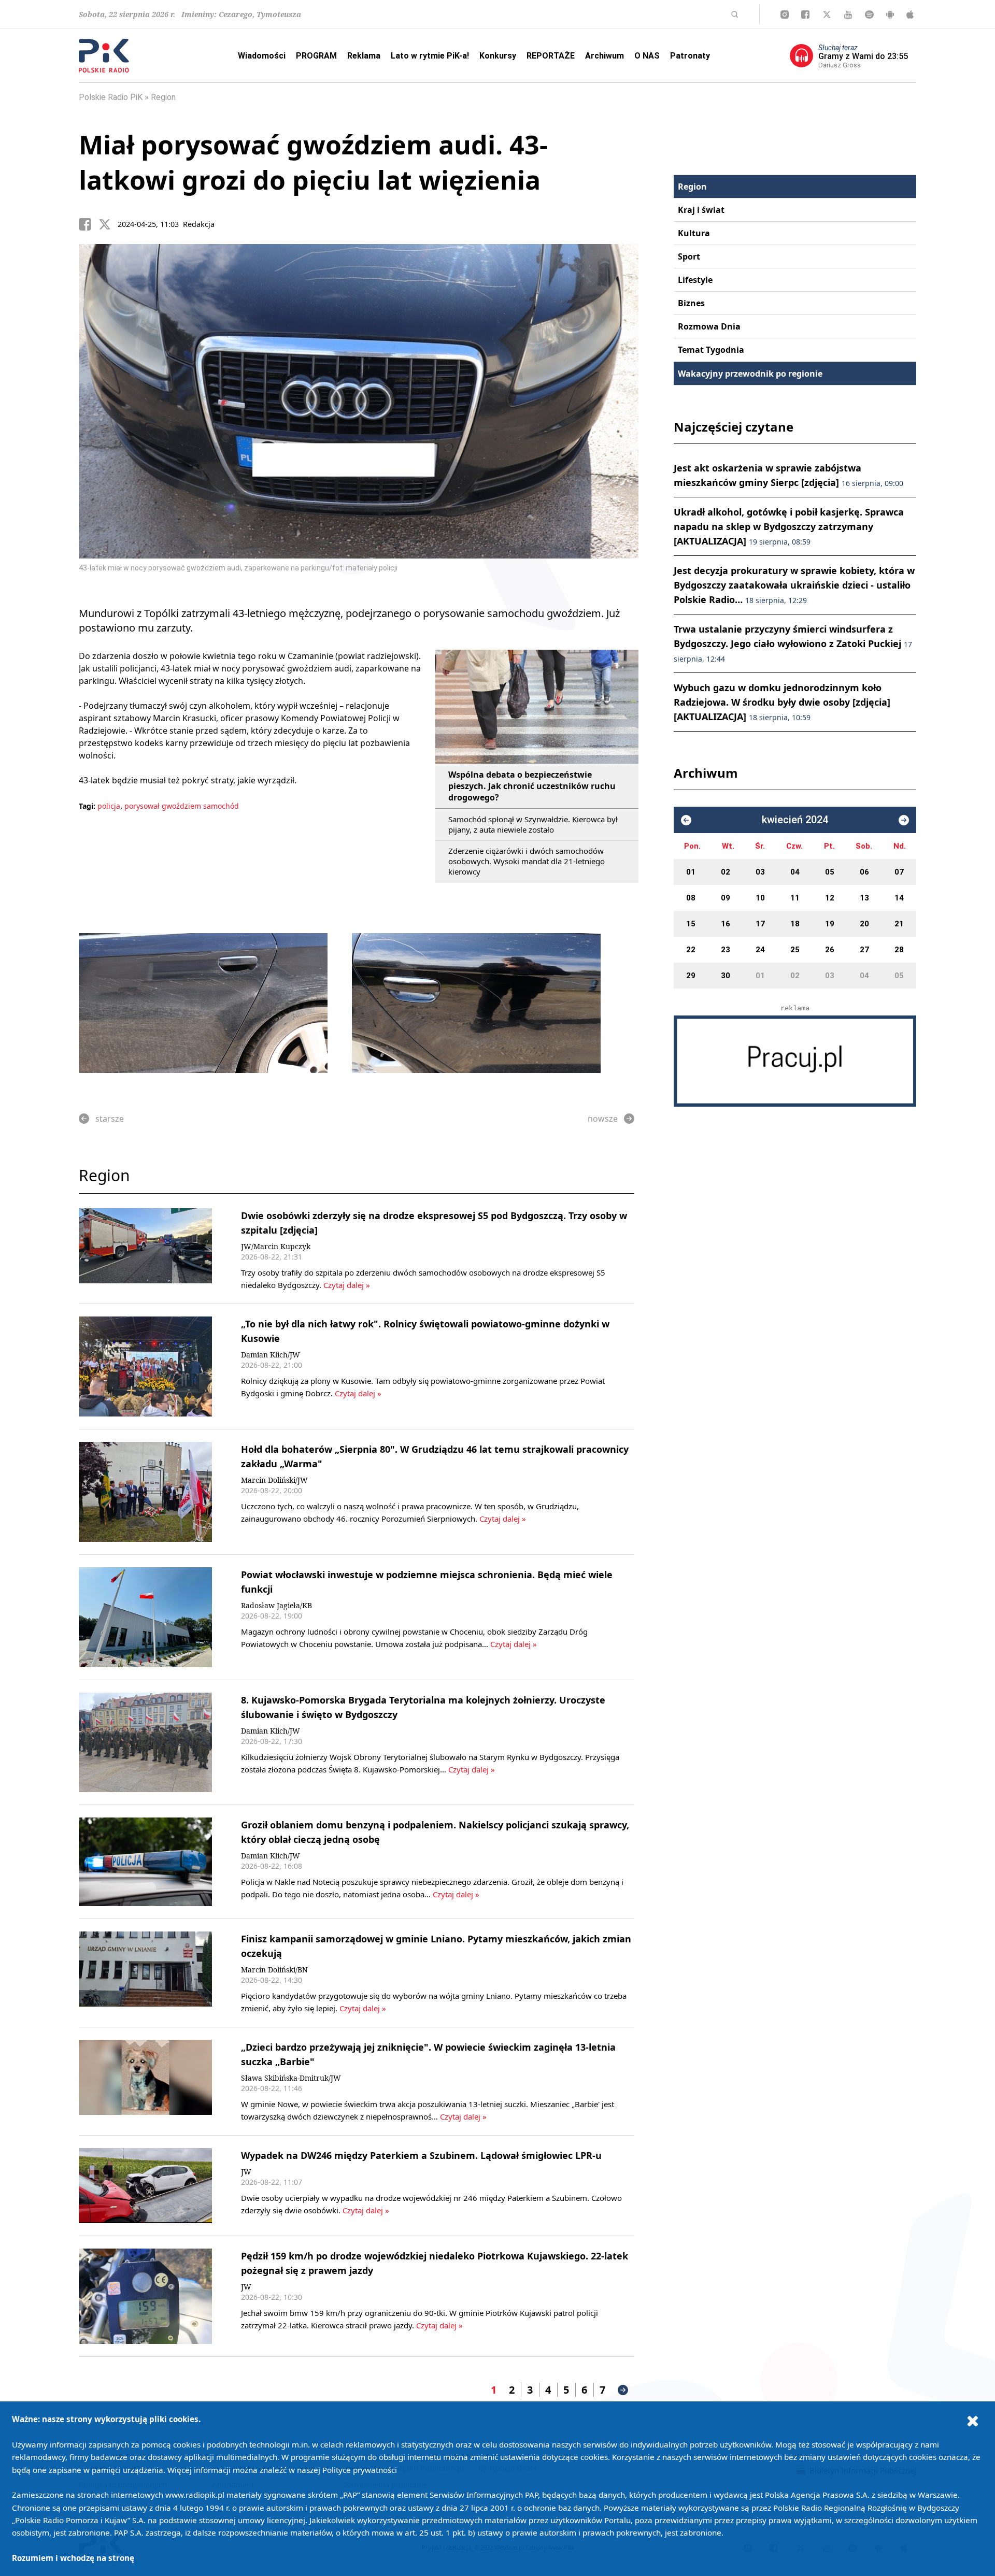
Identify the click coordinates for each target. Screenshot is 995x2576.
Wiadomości (262, 56)
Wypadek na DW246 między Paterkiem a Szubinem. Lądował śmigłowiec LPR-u (421, 2155)
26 (830, 950)
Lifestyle (695, 280)
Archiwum (605, 56)
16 (726, 924)
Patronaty (690, 56)
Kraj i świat (701, 210)
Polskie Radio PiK (111, 97)
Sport (689, 256)
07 (899, 872)
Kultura (694, 233)
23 (726, 950)
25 (795, 950)
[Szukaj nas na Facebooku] (805, 15)
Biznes (691, 303)
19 (830, 924)
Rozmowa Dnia (709, 326)
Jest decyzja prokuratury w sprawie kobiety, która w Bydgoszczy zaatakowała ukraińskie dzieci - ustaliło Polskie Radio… (794, 585)
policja (109, 806)
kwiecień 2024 (795, 820)
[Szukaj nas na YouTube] (848, 15)
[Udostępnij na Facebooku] (89, 224)
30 (726, 976)
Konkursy (498, 56)
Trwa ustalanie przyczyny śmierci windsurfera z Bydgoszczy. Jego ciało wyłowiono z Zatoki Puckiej (793, 643)
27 (864, 950)
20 (864, 924)
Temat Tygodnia (711, 350)
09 (726, 898)
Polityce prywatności (360, 2470)
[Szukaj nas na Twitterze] (827, 15)
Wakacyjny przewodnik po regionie (750, 374)
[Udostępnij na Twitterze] (108, 224)
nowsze (603, 1119)
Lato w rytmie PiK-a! (430, 56)
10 (760, 898)
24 (760, 950)
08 (691, 898)
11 (795, 898)
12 (830, 898)
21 (899, 924)
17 (760, 924)
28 (899, 950)
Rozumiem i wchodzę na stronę (73, 2558)
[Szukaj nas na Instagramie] (785, 15)
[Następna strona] (623, 2390)
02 (726, 872)
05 (830, 872)
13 (864, 898)
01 (691, 872)
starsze (110, 1119)
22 (691, 950)
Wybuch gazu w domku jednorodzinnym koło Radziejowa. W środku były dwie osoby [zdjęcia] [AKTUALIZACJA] (782, 702)
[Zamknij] (973, 2421)
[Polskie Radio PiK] (104, 56)
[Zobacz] (795, 1061)
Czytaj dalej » (346, 1285)
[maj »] (904, 820)
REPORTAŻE (551, 56)
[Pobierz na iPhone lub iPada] (910, 15)
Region (163, 97)
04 (795, 872)
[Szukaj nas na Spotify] (869, 15)
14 (899, 898)
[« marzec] (686, 820)
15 (691, 924)
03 (760, 872)
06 (864, 872)
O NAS (647, 56)
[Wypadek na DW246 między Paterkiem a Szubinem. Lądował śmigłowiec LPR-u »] (145, 2186)
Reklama (364, 56)
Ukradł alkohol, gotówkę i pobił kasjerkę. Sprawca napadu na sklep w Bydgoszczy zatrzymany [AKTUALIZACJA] (789, 526)
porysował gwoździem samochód (182, 806)
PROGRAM (316, 56)
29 (691, 976)
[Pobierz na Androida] (890, 15)
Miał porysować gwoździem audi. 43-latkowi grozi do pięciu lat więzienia (313, 162)
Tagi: (88, 806)
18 (795, 924)
